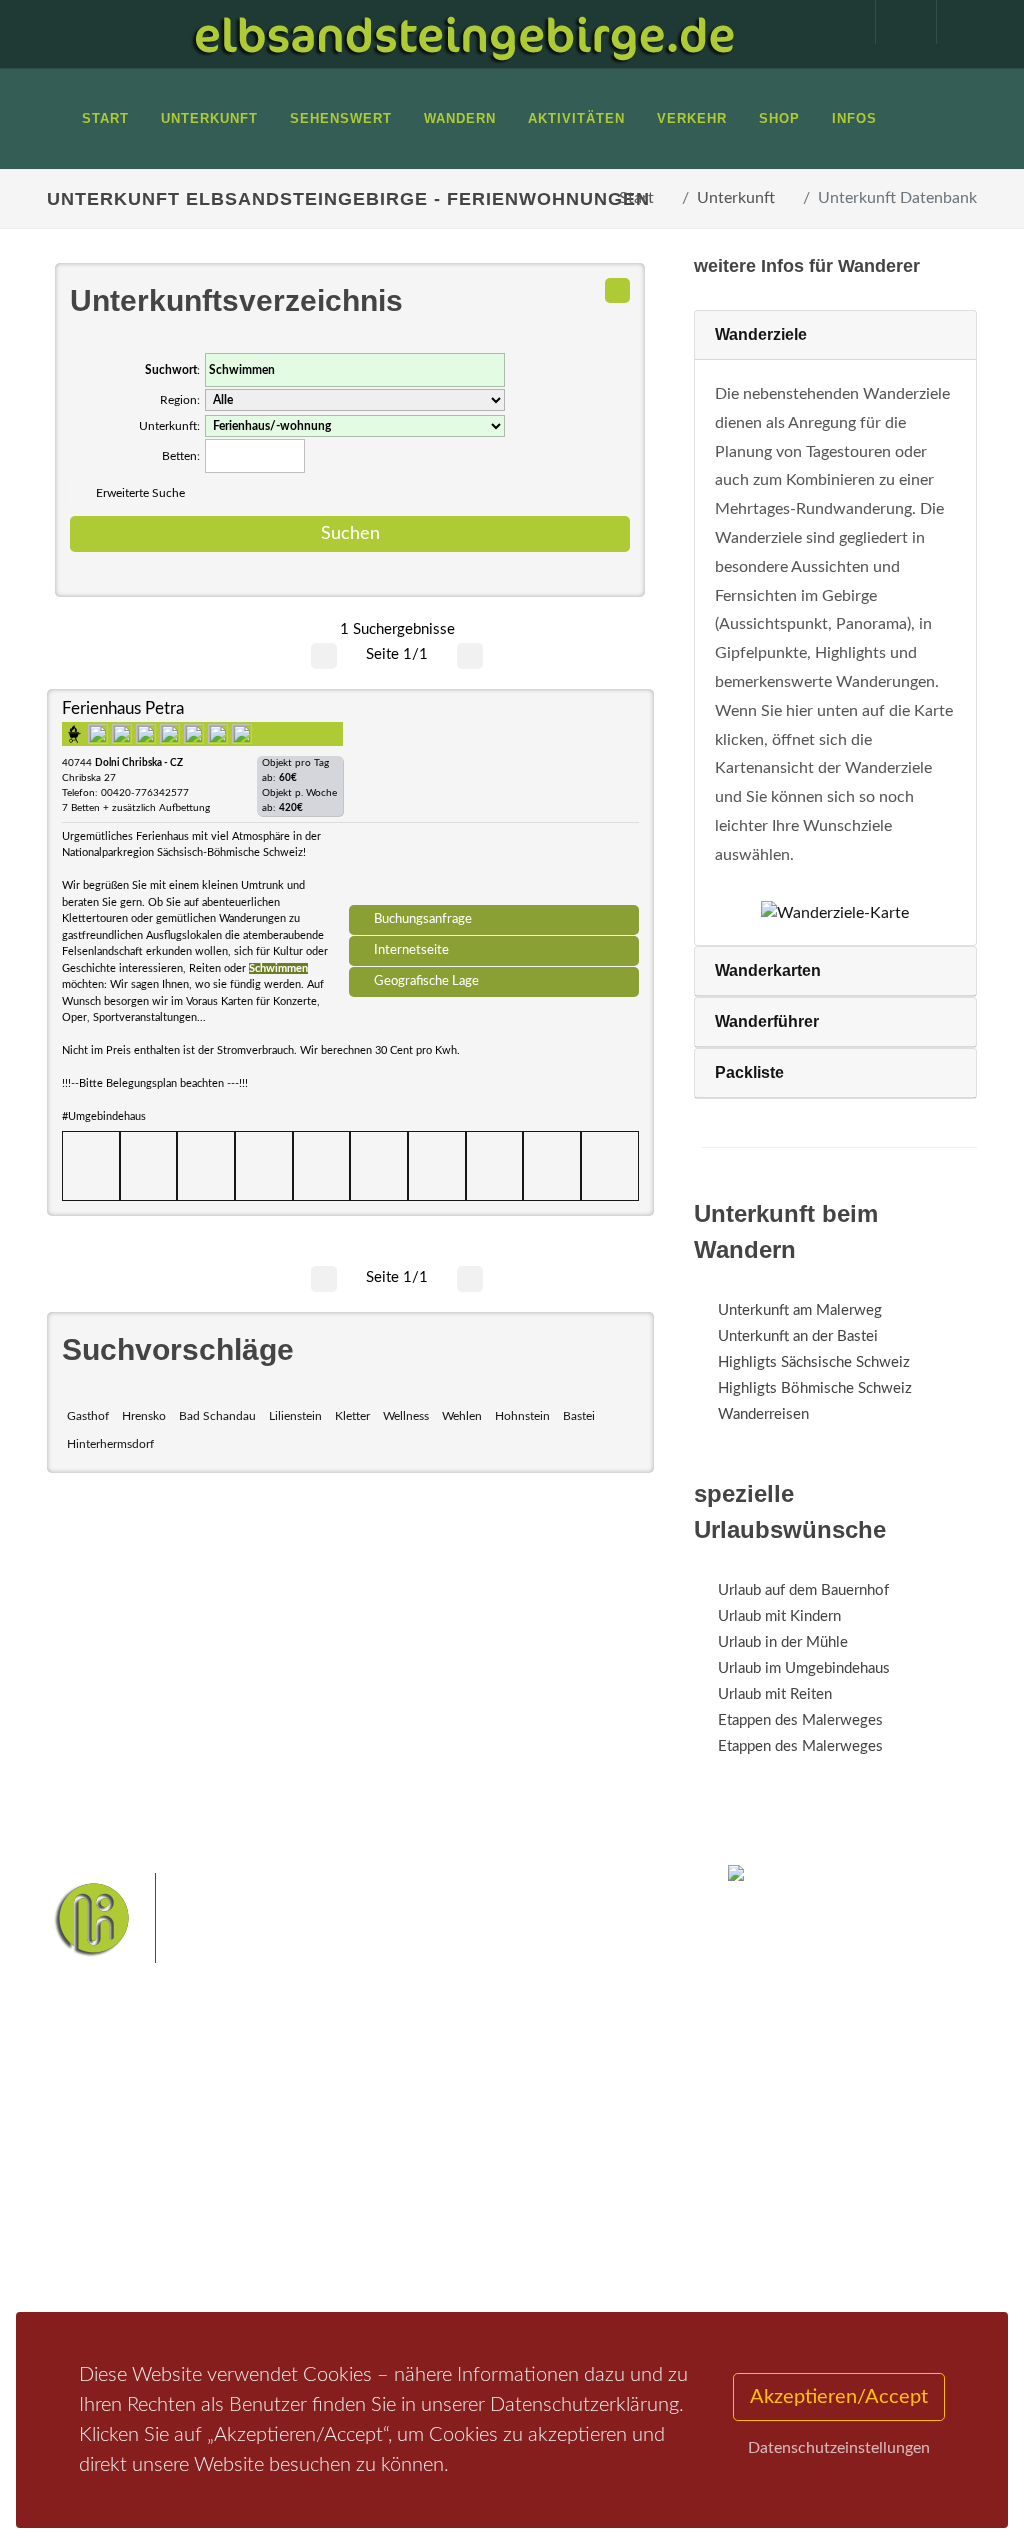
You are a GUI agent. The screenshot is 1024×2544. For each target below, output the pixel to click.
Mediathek (106, 2224)
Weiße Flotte (601, 2190)
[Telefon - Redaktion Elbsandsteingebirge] (896, 22)
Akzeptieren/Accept (839, 2397)
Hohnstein (522, 1416)
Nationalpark (538, 2159)
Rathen (550, 2222)
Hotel (249, 2154)
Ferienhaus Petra (123, 708)
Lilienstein (295, 1416)
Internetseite (411, 950)
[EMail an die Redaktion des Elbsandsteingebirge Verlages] (957, 22)
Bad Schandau (217, 1416)
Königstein (481, 2253)
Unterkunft (736, 198)
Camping (259, 2258)
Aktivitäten (107, 2276)
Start (636, 198)
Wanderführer (767, 1021)
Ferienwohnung (281, 2206)
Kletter (352, 1416)
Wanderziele (761, 334)
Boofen (463, 2285)
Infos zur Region (122, 2189)
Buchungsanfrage (423, 919)
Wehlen (462, 1416)
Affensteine (407, 2190)
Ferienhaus (266, 2232)
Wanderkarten (768, 970)
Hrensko (144, 1416)
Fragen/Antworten (130, 2154)
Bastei (579, 1416)
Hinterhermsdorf (110, 1444)
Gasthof (88, 1416)
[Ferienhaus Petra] (494, 804)
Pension (257, 2180)
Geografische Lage (426, 981)
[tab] (835, 335)
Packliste (749, 1072)
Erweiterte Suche (140, 493)
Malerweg (455, 2159)
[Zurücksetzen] (617, 290)
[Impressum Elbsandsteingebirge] (835, 22)
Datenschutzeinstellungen (839, 2448)
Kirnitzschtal (565, 2253)
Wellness (406, 1416)
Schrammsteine (503, 2190)
